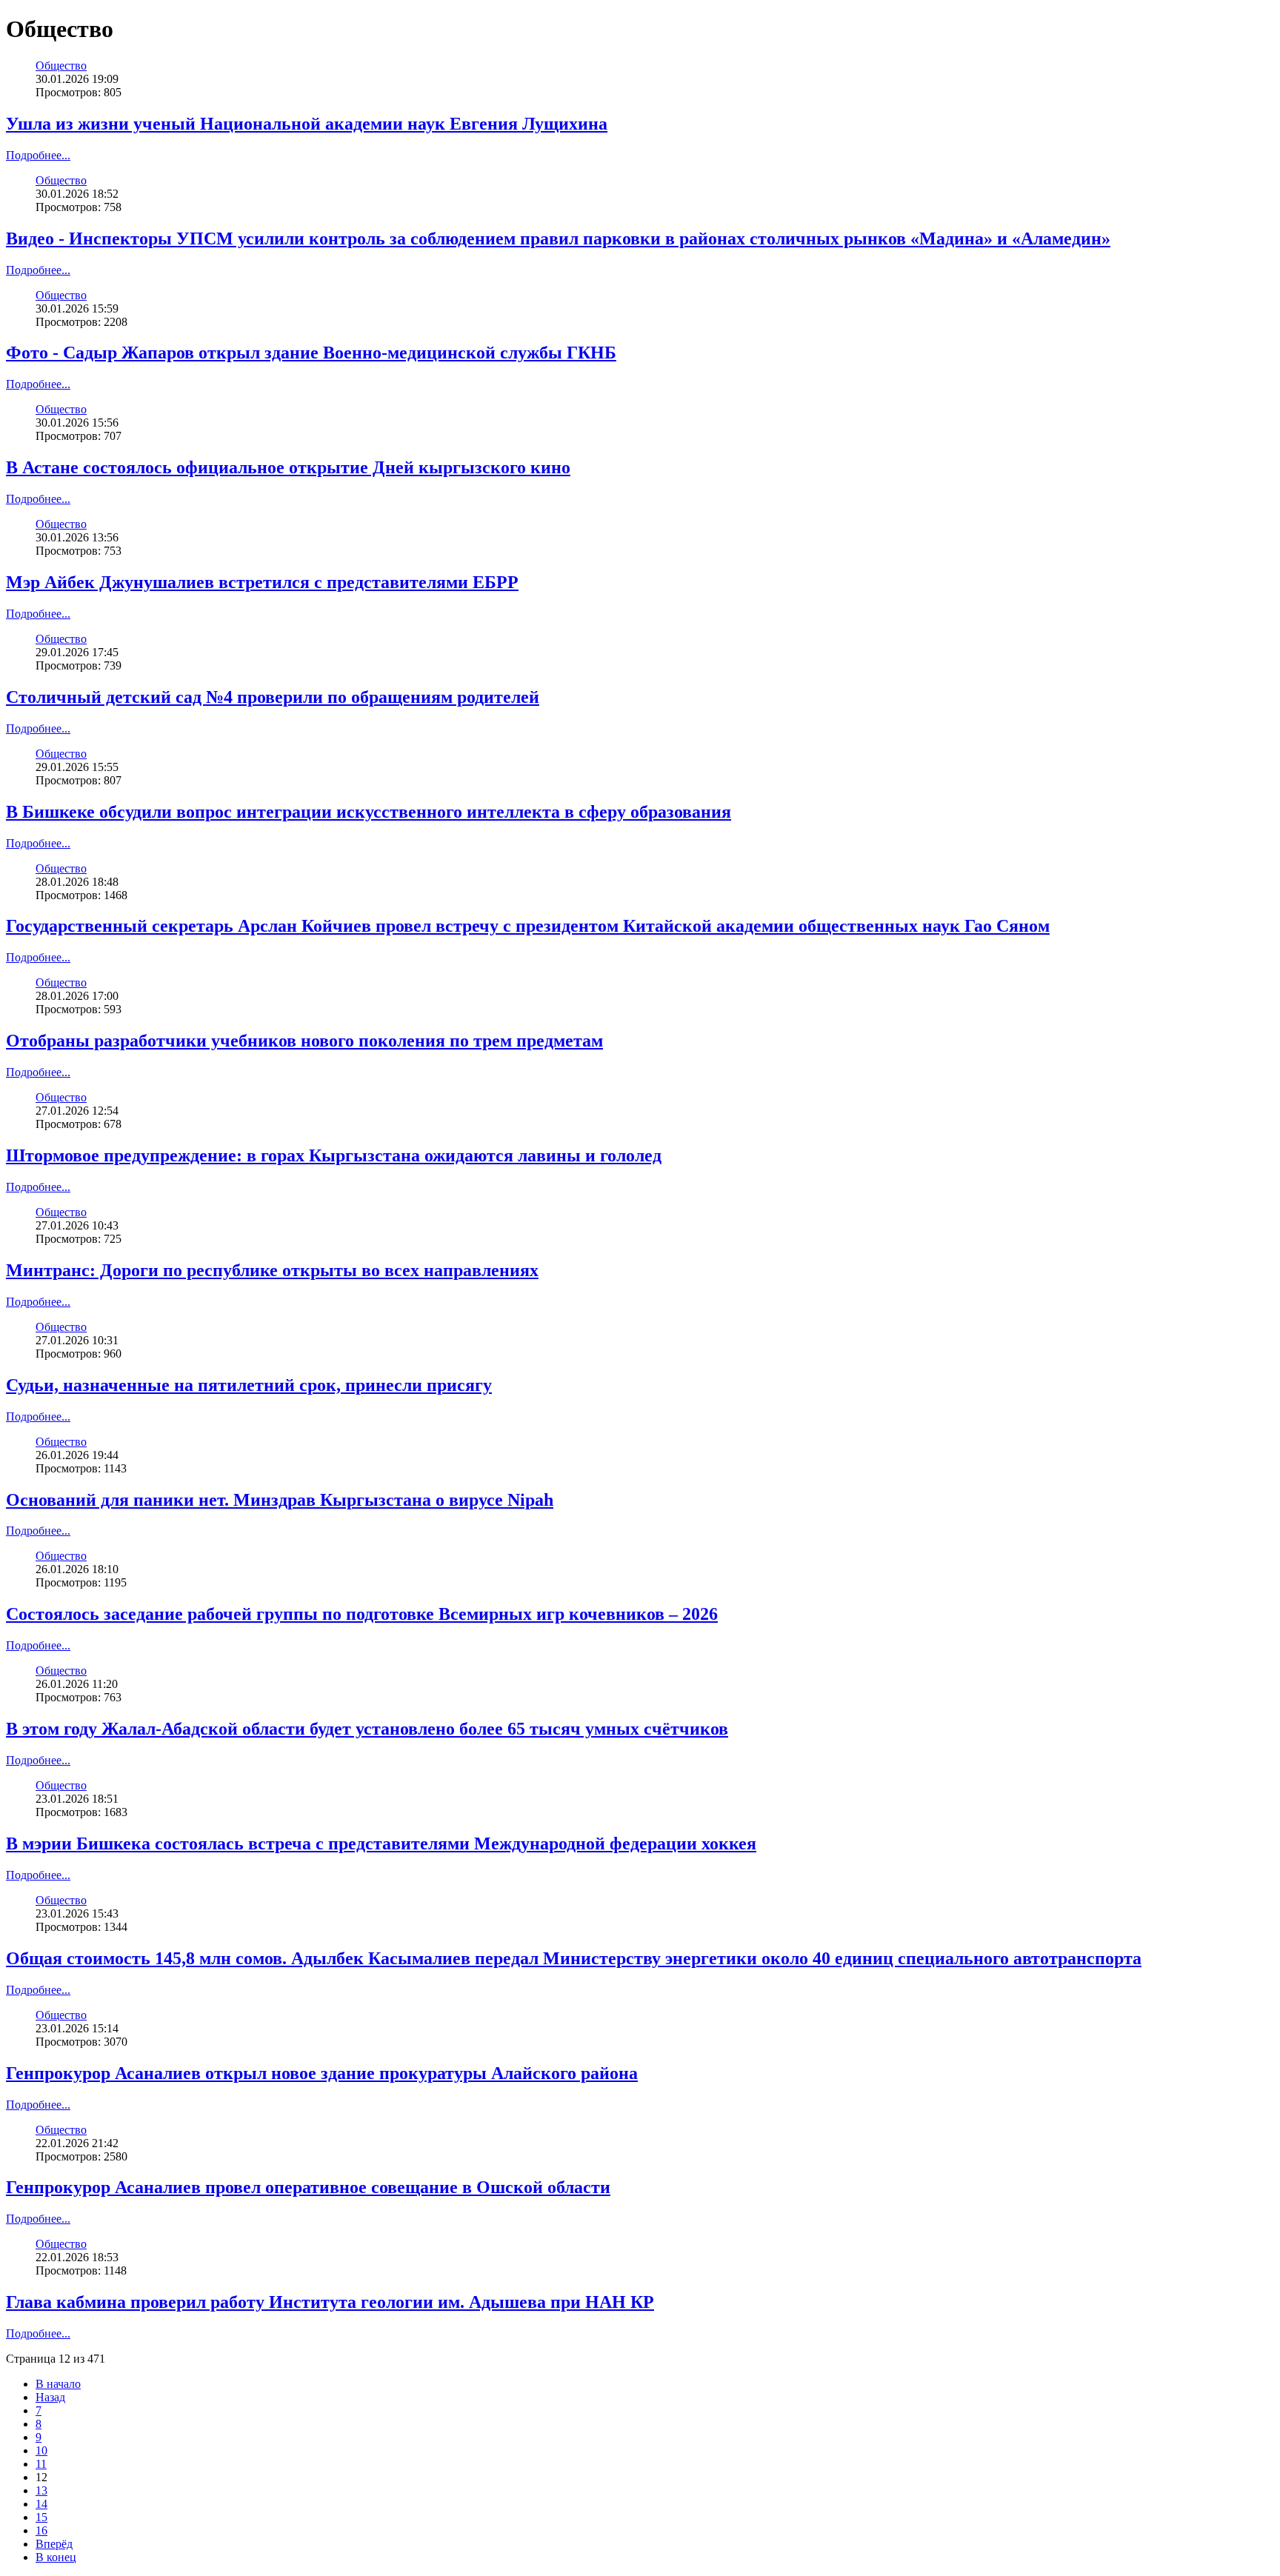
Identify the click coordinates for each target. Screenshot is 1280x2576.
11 (41, 2464)
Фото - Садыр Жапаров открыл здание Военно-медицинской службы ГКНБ (311, 353)
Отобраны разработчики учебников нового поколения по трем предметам (304, 1041)
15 (41, 2517)
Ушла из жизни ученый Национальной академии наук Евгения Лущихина (307, 124)
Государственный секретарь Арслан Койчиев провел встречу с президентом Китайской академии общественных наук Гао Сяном (528, 926)
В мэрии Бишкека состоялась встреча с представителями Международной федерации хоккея (381, 1843)
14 (41, 2504)
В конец (56, 2557)
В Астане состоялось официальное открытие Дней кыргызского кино (288, 467)
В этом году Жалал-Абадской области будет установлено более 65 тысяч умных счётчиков (367, 1729)
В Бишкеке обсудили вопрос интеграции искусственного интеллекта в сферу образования (369, 812)
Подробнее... (38, 155)
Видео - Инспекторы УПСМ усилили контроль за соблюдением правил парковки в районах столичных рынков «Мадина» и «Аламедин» (558, 238)
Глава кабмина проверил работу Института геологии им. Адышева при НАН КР (330, 2302)
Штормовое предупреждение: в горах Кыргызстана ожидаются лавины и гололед (334, 1155)
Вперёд (54, 2544)
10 (41, 2450)
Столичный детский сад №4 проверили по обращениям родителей (273, 697)
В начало (58, 2384)
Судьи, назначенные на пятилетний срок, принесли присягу (249, 1385)
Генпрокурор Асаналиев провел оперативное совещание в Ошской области (308, 2187)
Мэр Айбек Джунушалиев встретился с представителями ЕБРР (262, 582)
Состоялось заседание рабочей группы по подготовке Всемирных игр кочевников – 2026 (362, 1614)
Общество (61, 66)
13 (41, 2490)
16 (41, 2530)
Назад (50, 2397)
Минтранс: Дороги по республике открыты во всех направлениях (272, 1270)
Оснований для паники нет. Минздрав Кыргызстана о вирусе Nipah (280, 1500)
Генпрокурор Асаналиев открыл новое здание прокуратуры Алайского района (322, 2073)
